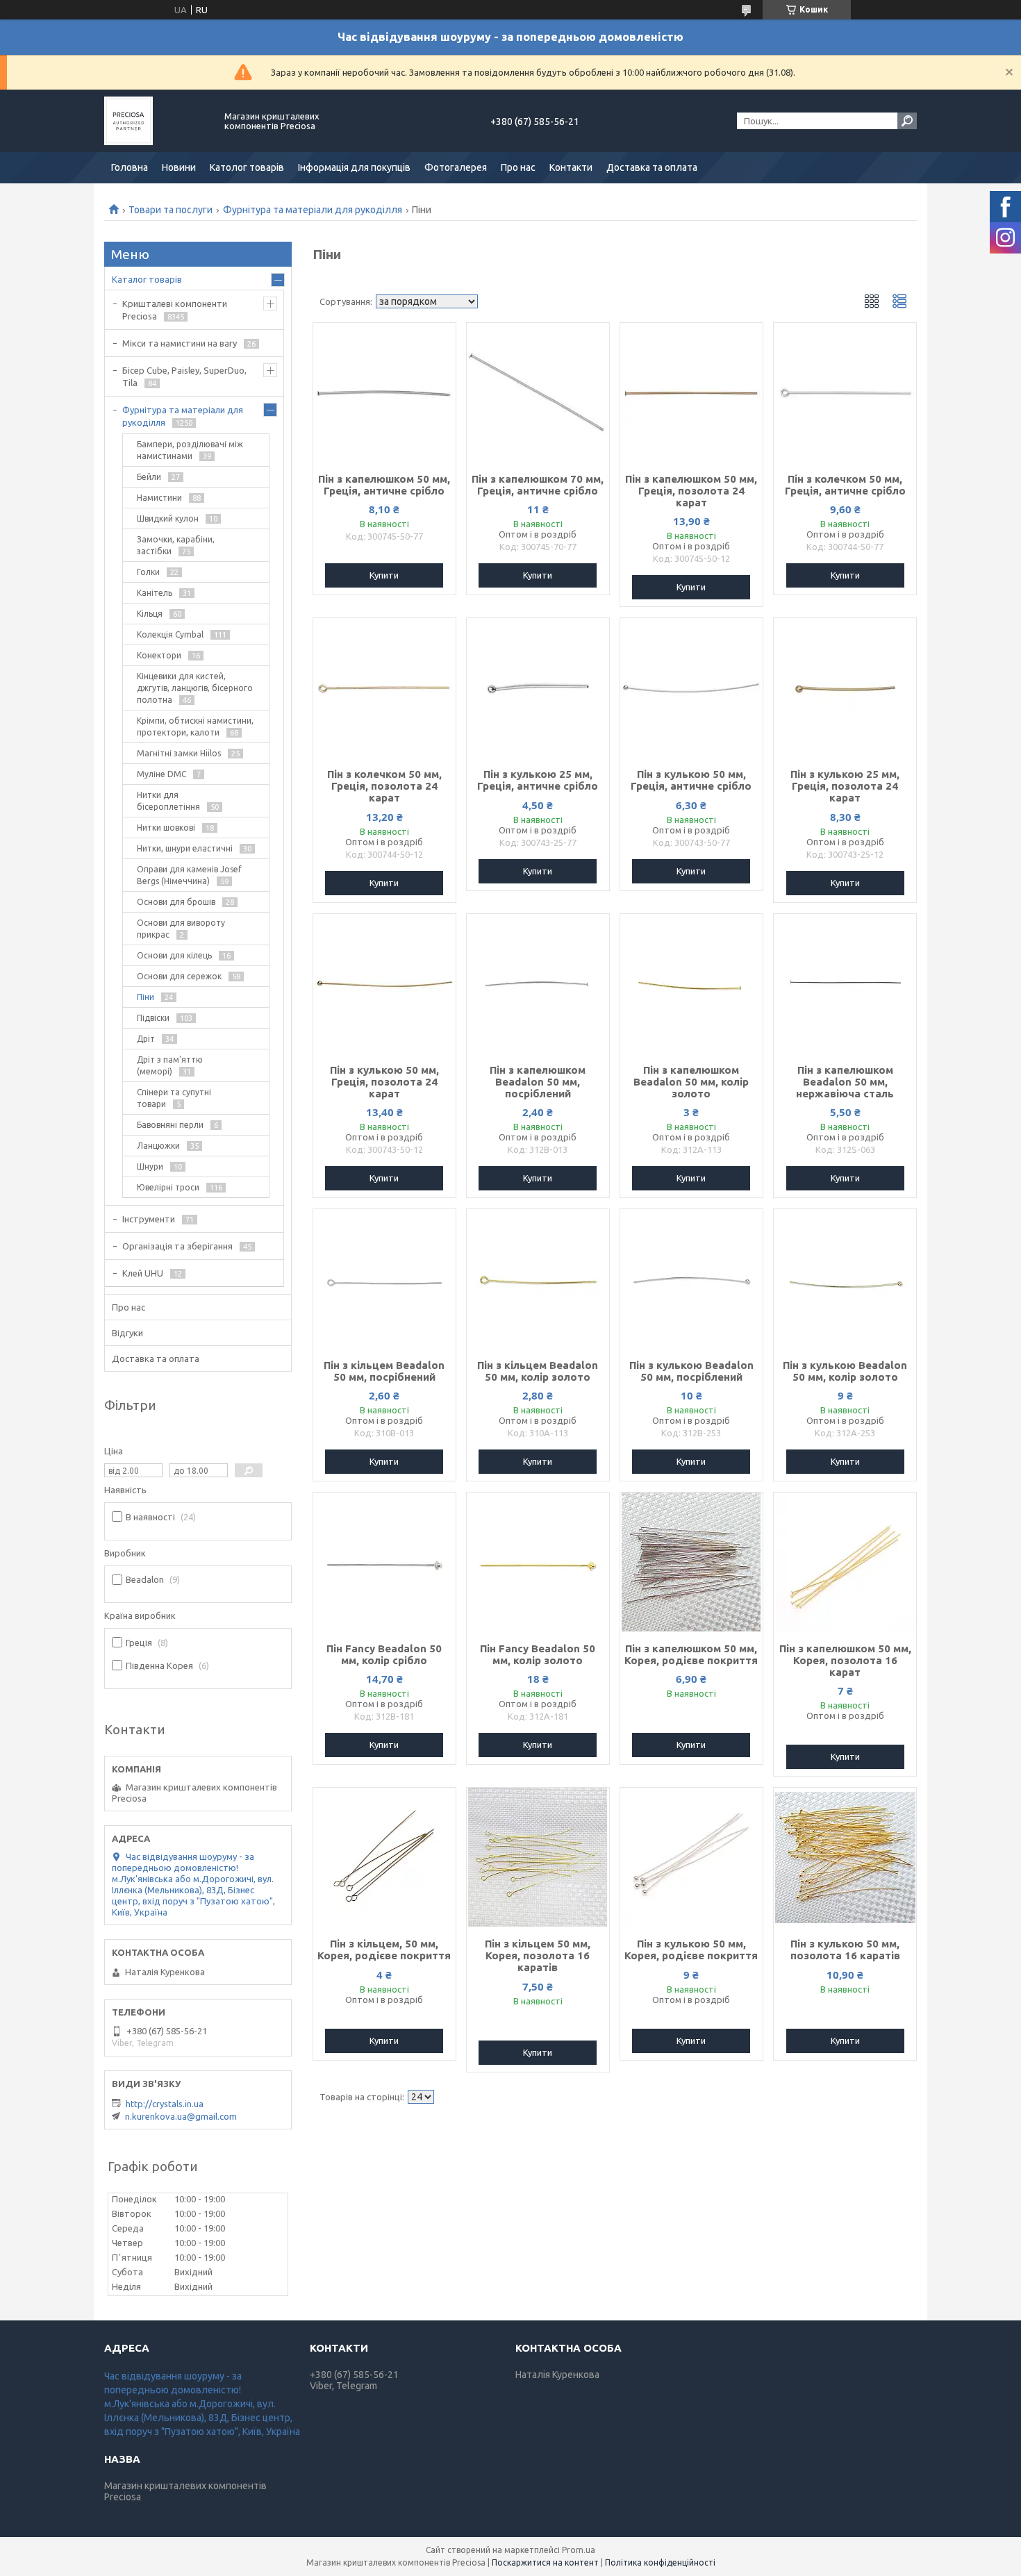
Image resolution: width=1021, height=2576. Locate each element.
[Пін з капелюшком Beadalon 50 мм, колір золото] (691, 983)
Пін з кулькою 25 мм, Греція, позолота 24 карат (845, 786)
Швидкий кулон (168, 518)
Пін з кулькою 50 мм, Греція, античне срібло (691, 780)
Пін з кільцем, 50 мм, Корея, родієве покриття (384, 1950)
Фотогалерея (456, 167)
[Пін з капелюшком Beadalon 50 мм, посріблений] (538, 983)
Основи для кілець (174, 955)
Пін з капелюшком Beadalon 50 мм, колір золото (691, 1082)
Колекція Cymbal (170, 634)
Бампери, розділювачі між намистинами (190, 450)
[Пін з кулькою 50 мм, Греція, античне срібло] (691, 688)
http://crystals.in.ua (165, 2104)
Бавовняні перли (170, 1125)
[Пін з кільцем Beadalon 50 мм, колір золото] (538, 1279)
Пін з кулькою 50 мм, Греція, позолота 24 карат (384, 1082)
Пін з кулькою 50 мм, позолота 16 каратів (845, 1950)
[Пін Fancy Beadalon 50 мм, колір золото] (538, 1562)
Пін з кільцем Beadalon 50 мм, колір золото (538, 1371)
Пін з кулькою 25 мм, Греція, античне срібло (538, 780)
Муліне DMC (161, 774)
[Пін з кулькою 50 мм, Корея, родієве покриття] (691, 1857)
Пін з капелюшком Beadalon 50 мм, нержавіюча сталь (845, 1082)
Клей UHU (143, 1273)
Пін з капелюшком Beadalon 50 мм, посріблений (538, 1082)
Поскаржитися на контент (545, 2562)
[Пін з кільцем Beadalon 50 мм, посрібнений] (384, 1279)
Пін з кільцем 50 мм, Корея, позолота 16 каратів (538, 1955)
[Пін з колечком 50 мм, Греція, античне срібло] (845, 392)
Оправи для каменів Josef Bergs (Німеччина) (189, 875)
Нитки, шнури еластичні (185, 848)
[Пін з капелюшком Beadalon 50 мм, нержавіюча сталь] (845, 983)
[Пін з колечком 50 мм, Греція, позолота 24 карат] (384, 688)
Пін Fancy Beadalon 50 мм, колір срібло (384, 1654)
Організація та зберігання (177, 1246)
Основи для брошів (176, 902)
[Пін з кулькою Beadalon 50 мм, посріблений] (691, 1279)
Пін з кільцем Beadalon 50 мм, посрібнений (384, 1371)
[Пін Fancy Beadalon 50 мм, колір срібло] (384, 1562)
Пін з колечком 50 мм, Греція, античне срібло (845, 485)
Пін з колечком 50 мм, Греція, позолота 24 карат (384, 786)
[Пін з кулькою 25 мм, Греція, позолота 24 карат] (845, 688)
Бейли (149, 477)
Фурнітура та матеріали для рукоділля (313, 210)
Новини (179, 167)
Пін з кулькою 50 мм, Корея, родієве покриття (691, 1950)
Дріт (146, 1039)
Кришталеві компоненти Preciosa (175, 310)
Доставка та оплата (652, 167)
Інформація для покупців (354, 167)
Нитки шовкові (166, 828)
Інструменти (149, 1219)
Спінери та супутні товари (174, 1098)
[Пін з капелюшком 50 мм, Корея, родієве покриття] (691, 1562)
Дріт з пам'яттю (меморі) (170, 1065)
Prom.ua (579, 2550)
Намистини (159, 498)
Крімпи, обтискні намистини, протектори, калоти (195, 726)
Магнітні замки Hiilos (179, 753)
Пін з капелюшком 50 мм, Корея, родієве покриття (691, 1654)
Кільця (150, 614)
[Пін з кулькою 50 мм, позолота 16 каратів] (845, 1857)
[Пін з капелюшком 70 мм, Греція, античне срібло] (538, 392)
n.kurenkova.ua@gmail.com (181, 2116)
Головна (130, 167)
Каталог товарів (147, 279)
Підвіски (153, 1018)
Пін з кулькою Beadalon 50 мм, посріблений (691, 1371)
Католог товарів (247, 167)
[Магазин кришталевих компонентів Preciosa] (156, 121)
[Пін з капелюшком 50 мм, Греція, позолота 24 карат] (691, 392)
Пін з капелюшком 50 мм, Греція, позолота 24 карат (691, 491)
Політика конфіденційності (660, 2562)
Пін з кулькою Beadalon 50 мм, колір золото (845, 1371)
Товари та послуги (171, 210)
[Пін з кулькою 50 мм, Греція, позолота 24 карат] (384, 983)
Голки (148, 572)
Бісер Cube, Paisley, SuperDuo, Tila (184, 376)
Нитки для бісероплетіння (168, 801)
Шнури (150, 1166)
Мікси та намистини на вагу (180, 343)
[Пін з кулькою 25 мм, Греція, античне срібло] (538, 688)
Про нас (518, 167)
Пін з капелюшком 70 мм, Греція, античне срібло (538, 485)
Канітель (155, 593)
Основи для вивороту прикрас (181, 929)
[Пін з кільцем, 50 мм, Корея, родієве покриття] (384, 1857)
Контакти (571, 167)
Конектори (159, 655)
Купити (384, 575)
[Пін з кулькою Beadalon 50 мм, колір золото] (845, 1279)
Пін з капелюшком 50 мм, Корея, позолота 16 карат (845, 1660)
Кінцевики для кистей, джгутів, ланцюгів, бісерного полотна (195, 688)
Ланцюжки (158, 1146)
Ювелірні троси (168, 1187)
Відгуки (127, 1333)
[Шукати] (907, 121)
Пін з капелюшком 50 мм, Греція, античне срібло (384, 485)
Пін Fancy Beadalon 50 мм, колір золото (538, 1654)
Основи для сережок (179, 976)
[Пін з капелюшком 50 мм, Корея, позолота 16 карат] (845, 1562)
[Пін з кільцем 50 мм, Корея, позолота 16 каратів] (538, 1857)
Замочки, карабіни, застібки (176, 545)
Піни (146, 997)
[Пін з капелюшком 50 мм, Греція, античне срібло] (384, 392)
